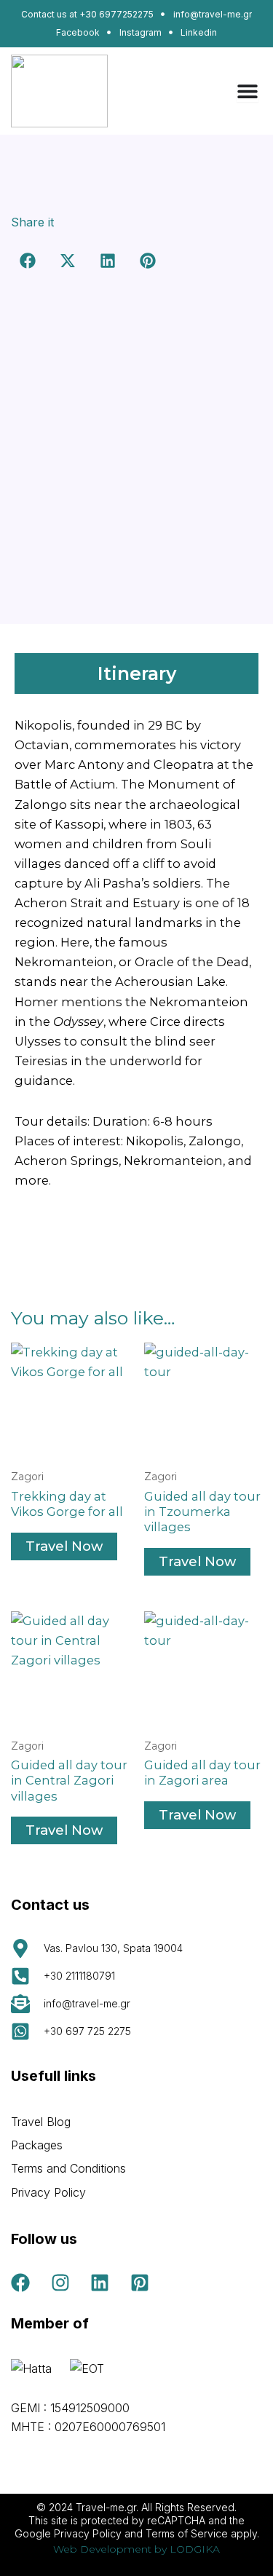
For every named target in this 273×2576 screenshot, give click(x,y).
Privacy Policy (48, 2192)
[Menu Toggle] (248, 91)
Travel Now (64, 1546)
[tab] (136, 673)
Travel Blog (41, 2122)
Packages (37, 2145)
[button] (27, 261)
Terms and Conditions (68, 2168)
